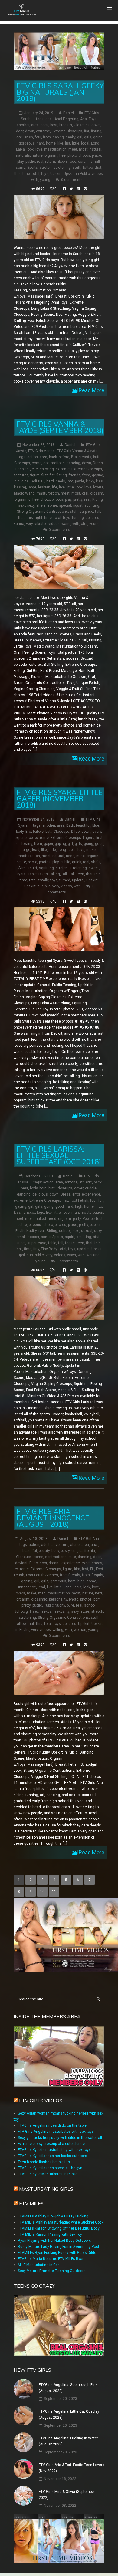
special (65, 505)
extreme (43, 131)
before (64, 457)
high (79, 1206)
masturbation (55, 149)
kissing (20, 487)
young (45, 180)
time (26, 174)
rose (72, 162)
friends (75, 475)
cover (96, 125)
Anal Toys (88, 119)
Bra (74, 457)
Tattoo (88, 168)
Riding (98, 499)
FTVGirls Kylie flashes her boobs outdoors (52, 2156)
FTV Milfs (31, 2203)
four (38, 137)
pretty (78, 499)
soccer (33, 1237)
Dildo (75, 832)
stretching (62, 168)
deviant (21, 1563)
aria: (94, 1545)
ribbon (62, 162)
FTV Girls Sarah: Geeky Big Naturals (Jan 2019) (60, 92)
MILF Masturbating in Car (38, 2265)
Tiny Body (49, 1249)
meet (73, 149)
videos (97, 174)
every (97, 832)
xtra (84, 524)
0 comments (72, 180)
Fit (92, 1569)
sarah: (83, 162)
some (21, 168)
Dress (98, 463)
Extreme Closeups (67, 131)
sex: (22, 505)
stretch (46, 168)
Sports (33, 168)
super (21, 1243)
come (37, 463)
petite (21, 862)
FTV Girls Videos (41, 2101)
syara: (21, 874)
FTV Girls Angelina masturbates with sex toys (56, 2132)
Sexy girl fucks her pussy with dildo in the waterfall (60, 2138)
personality (58, 1599)
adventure (60, 1545)
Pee (62, 155)
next (99, 1593)
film (77, 1569)
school (65, 1231)
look (30, 149)
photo (72, 155)
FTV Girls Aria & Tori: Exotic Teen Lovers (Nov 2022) (72, 2468)
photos (84, 155)
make (91, 850)
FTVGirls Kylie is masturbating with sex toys (54, 2150)
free (63, 1575)
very (29, 524)
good (99, 844)
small (95, 162)
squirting (92, 505)
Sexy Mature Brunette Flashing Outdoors (52, 2271)
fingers (89, 838)
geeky (70, 137)
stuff (77, 168)
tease (70, 1243)
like (60, 143)
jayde (80, 481)
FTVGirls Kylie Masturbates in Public (48, 2174)
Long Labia (67, 850)
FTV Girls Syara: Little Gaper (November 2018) (60, 799)
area (35, 125)
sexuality (62, 1611)
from (47, 137)
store (85, 1611)
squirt (78, 505)
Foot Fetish (24, 137)
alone (75, 1545)
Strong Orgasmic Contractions (43, 512)
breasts (66, 125)
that (98, 168)
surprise (86, 512)
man (75, 1213)
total (36, 174)
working (93, 1255)
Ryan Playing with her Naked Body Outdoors (54, 2241)
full (101, 1200)
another (23, 125)
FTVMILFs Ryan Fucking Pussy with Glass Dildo (57, 2253)
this (17, 174)
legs (41, 1213)
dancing (73, 463)
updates (92, 518)
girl (80, 137)
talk (65, 874)
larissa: (29, 1213)
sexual (87, 1231)
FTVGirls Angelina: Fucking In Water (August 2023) (68, 2441)
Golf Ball (38, 481)
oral (85, 493)
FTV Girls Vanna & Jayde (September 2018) (60, 427)
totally (43, 880)
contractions (54, 463)
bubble (38, 832)
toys (45, 174)
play (20, 162)
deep (97, 1557)
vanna (19, 524)
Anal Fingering (66, 119)
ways (72, 1255)
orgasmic (23, 499)
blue (96, 825)
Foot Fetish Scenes (42, 1575)
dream (54, 1563)
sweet (94, 868)
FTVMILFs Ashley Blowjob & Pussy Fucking (53, 2216)
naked (41, 1219)
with (35, 180)
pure (70, 1605)
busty (65, 1551)
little (76, 143)
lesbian (44, 487)
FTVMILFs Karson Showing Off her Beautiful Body (59, 2228)
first (45, 475)
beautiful (83, 825)
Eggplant (23, 469)
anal (49, 119)
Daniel (69, 113)
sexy (31, 505)
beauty (44, 1551)
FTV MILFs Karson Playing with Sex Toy (50, 2234)
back (44, 125)
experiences (92, 1563)
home (51, 143)
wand (66, 524)
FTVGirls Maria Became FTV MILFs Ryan (51, 2259)
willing (58, 1630)
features (21, 475)
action (33, 457)
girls (88, 137)
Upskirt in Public (77, 174)
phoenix (35, 1225)
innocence (27, 1587)
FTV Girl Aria (89, 1539)
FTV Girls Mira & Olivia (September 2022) (67, 2495)
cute (72, 1557)
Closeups (82, 125)
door (20, 131)
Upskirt (56, 174)
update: (78, 880)
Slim (22, 868)
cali (74, 1551)
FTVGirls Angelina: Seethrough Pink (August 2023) (68, 2388)
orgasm (51, 155)
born (43, 1188)
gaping (58, 137)
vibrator (41, 524)
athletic (86, 1182)
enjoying (47, 469)
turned (65, 880)
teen (80, 874)
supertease (37, 1243)
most (83, 149)
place (97, 155)
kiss (99, 481)
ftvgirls (97, 1575)
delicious (40, 1194)
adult (45, 1545)
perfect (97, 1219)
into (70, 481)
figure (35, 475)
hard (40, 143)
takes (43, 874)
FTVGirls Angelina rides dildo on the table (52, 2125)
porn (97, 1599)
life (55, 487)
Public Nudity (26, 1231)
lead (36, 850)
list (68, 143)
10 (42, 1892)
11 (54, 1892)
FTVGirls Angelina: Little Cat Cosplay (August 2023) (69, 2414)
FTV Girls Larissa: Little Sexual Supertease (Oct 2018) (59, 1155)
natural (95, 149)
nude (80, 856)
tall (98, 512)
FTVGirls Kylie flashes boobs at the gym (51, 2168)
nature (37, 155)
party (77, 1219)
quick (77, 862)
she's (41, 505)
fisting (96, 131)
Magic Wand (24, 493)
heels (60, 481)
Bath (70, 825)
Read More (91, 390)
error (76, 1194)
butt (96, 457)
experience (24, 838)
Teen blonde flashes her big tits (44, 2162)
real (40, 162)
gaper (48, 844)
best (54, 125)
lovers (98, 487)
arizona (71, 1182)
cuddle (91, 1188)
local (85, 143)
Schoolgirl (23, 1611)
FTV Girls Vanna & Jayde (77, 451)
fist (87, 131)
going (98, 137)
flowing (26, 844)
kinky (90, 481)
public (30, 162)
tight (39, 518)
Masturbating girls (46, 2189)
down (30, 131)
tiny (36, 1249)
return (50, 162)
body (20, 832)
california (87, 1551)
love (39, 149)
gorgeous (27, 143)
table (33, 874)
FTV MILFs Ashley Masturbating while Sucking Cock (61, 2222)
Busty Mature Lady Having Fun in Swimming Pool (58, 2247)
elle (35, 469)
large (32, 487)
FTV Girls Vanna (41, 451)
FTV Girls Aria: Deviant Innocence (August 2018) (53, 1518)
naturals (23, 155)
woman (80, 1630)
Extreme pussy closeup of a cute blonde (51, 2144)
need (70, 856)
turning (78, 518)
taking (55, 874)
